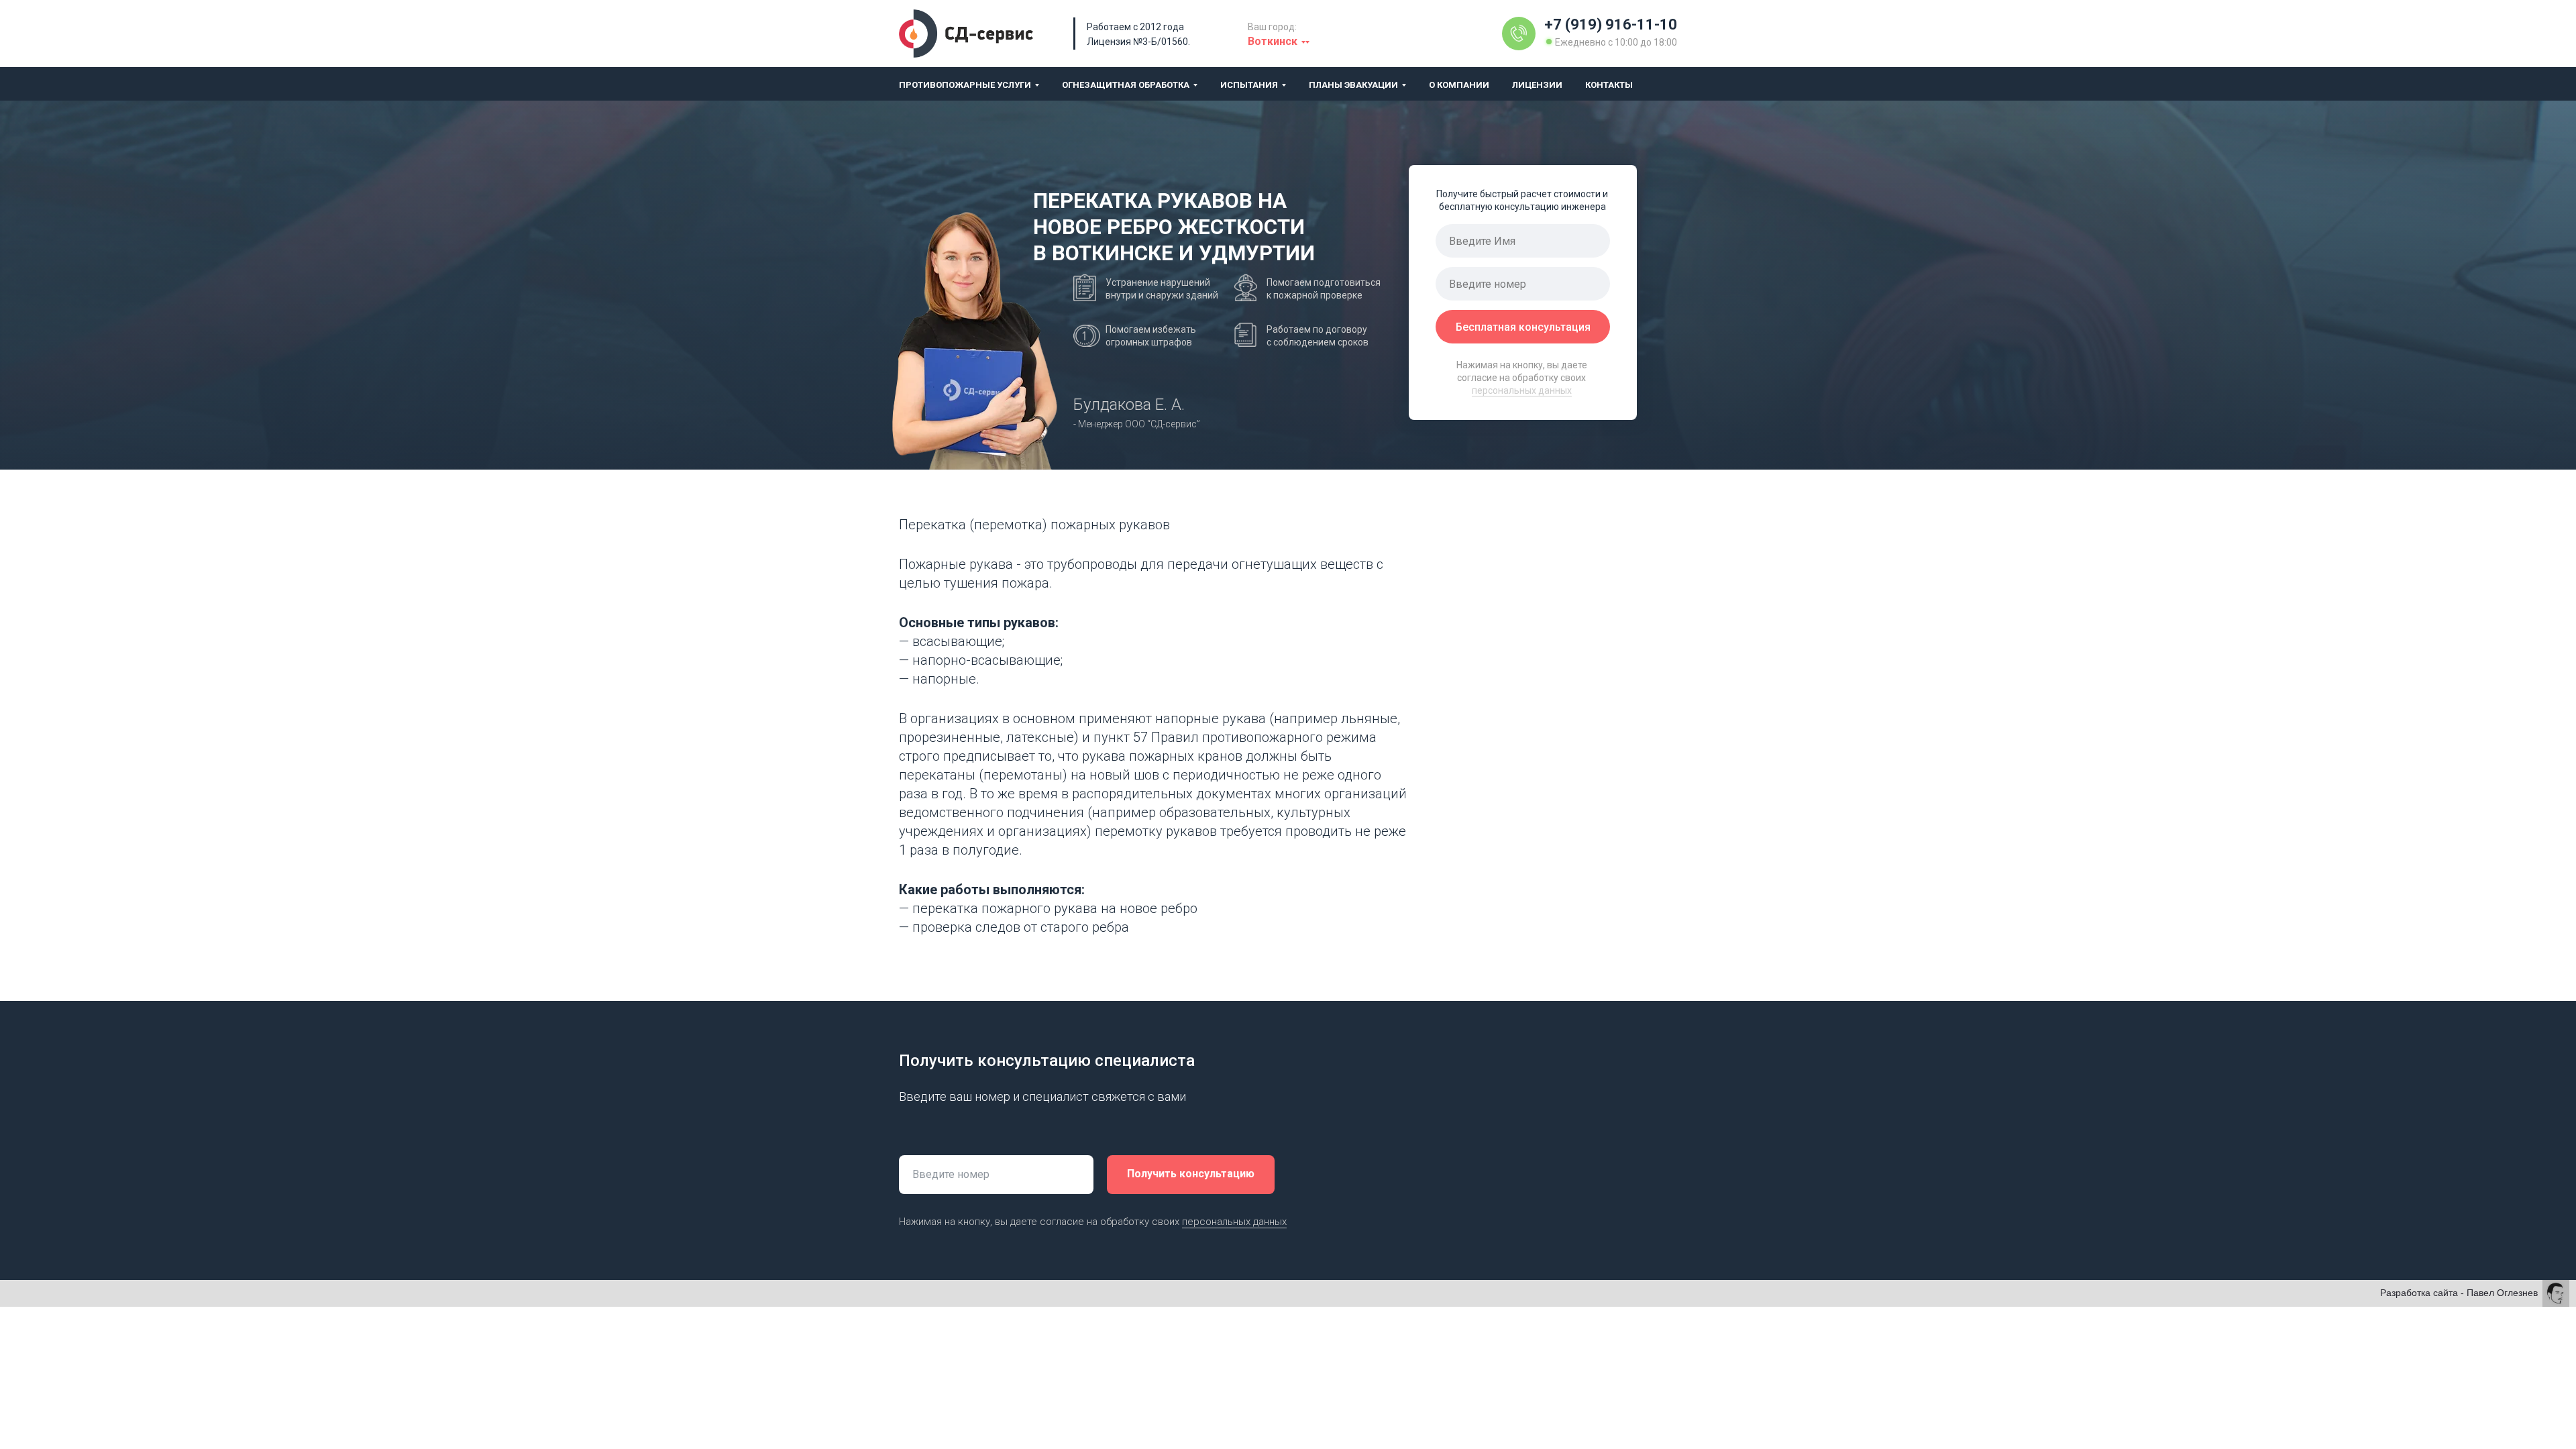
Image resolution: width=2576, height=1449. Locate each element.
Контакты (1609, 85)
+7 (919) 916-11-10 (1611, 24)
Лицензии (1537, 85)
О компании (1459, 85)
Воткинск (1273, 41)
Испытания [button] (1249, 85)
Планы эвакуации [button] (1353, 85)
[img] (1519, 34)
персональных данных (1522, 390)
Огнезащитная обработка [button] (1126, 85)
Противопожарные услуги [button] (965, 85)
